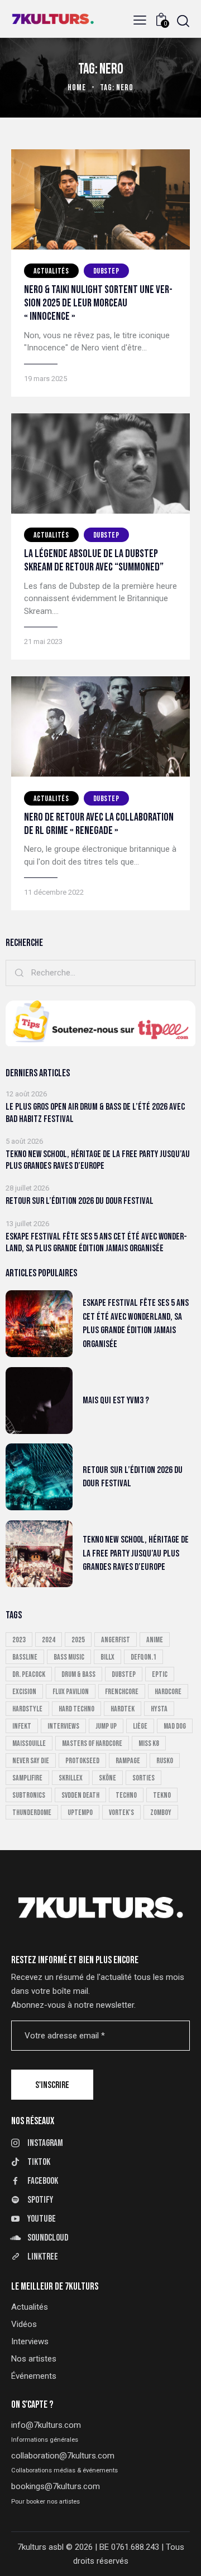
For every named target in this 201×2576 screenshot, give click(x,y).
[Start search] (183, 21)
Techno (126, 1795)
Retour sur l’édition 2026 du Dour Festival (80, 1201)
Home (77, 88)
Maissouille (29, 1743)
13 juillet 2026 (27, 1224)
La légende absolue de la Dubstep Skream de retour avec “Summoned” (94, 560)
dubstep (124, 1674)
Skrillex (71, 1778)
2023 (19, 1640)
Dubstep (106, 271)
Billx (107, 1657)
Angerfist (116, 1640)
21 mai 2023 (43, 641)
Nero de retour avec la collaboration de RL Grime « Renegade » (99, 824)
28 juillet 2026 (27, 1188)
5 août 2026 (24, 1141)
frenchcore (122, 1692)
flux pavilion (71, 1692)
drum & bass (78, 1674)
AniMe (155, 1640)
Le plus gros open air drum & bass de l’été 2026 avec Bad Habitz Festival (95, 1113)
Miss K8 (149, 1743)
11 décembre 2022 (54, 892)
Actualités (51, 271)
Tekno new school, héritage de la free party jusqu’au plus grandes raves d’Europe (98, 1160)
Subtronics (29, 1795)
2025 (78, 1640)
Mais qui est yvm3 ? (116, 1401)
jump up (106, 1726)
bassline (25, 1657)
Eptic (160, 1674)
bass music (69, 1657)
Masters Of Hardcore (92, 1743)
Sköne (107, 1778)
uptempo (80, 1813)
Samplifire (27, 1778)
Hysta (159, 1709)
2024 (49, 1640)
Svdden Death (80, 1795)
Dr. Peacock (29, 1674)
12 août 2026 (26, 1094)
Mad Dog (175, 1726)
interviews (63, 1726)
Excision (24, 1692)
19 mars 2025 (46, 379)
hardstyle (27, 1709)
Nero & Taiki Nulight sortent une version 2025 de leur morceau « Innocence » (98, 303)
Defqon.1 (143, 1657)
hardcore (168, 1692)
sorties (143, 1778)
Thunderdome (32, 1813)
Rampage (128, 1761)
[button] (140, 20)
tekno (162, 1795)
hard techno (76, 1709)
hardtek (123, 1709)
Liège (140, 1726)
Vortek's (121, 1813)
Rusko (165, 1761)
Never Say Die (31, 1761)
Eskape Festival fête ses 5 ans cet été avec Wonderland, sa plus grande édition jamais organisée (96, 1243)
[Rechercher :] (100, 973)
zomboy (161, 1813)
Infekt (22, 1726)
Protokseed (82, 1761)
